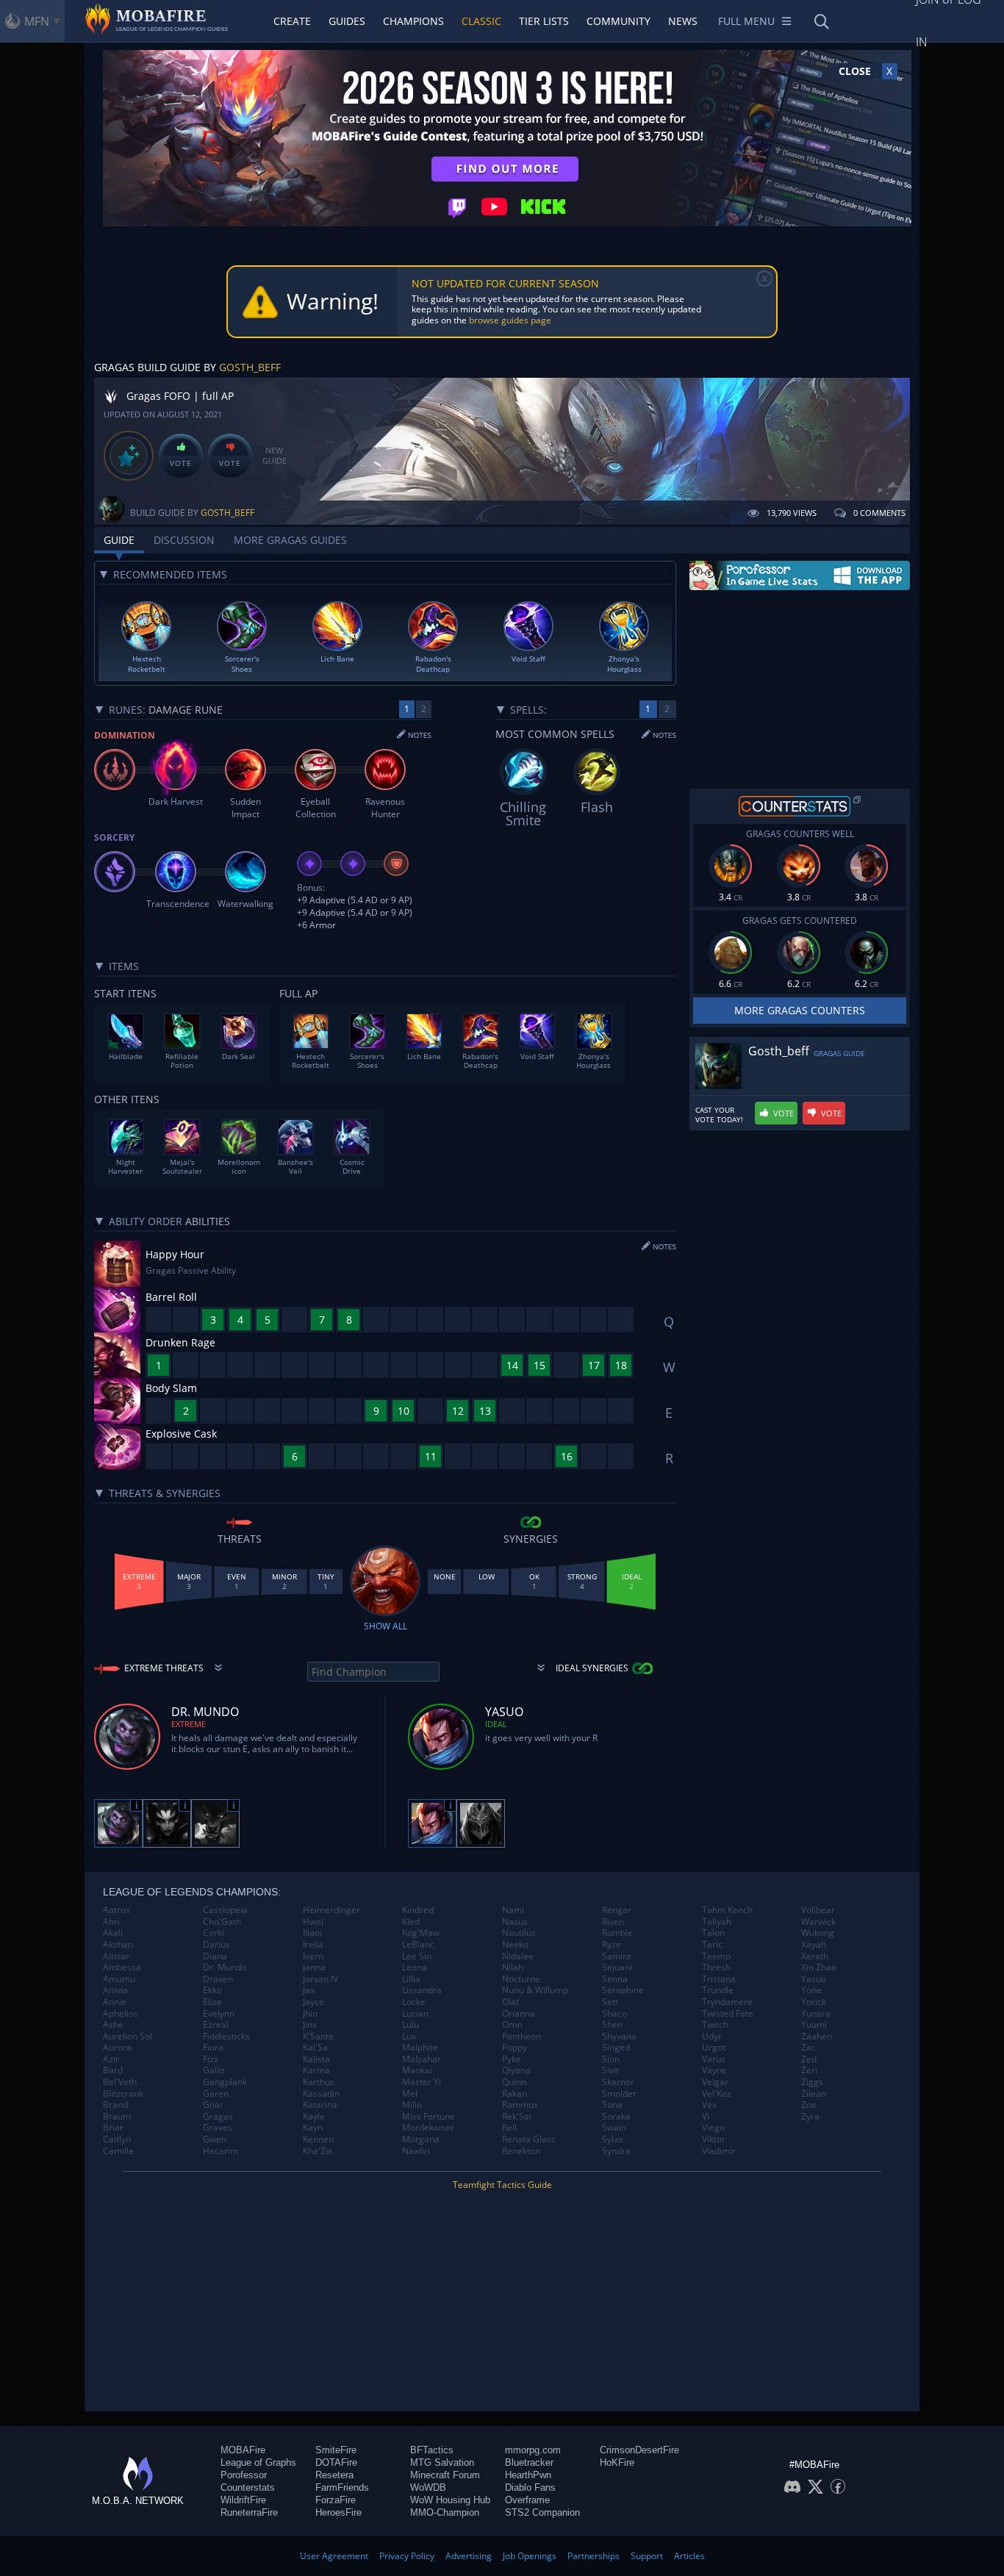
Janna (314, 1967)
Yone (811, 1990)
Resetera (334, 2475)
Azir (111, 2059)
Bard (113, 2070)
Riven (613, 1922)
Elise (212, 2002)
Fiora (213, 2048)
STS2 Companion (542, 2512)
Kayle (314, 2117)
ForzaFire (336, 2500)
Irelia (313, 1945)
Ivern (313, 1956)
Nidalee (518, 1956)
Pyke (512, 2059)
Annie (115, 2002)
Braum (117, 2117)
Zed (809, 2059)
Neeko (515, 1945)
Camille (118, 2151)
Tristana (719, 1979)
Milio (412, 2105)
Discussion (184, 540)
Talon (713, 1933)
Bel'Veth (120, 2082)
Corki (214, 1933)
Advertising (469, 2556)
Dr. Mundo (225, 1967)
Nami (513, 1910)
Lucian (415, 2014)
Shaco (614, 2014)
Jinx (310, 2025)
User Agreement (334, 2556)
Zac (808, 2048)
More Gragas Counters (800, 1010)
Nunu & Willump (535, 1990)
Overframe (527, 2500)
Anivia (115, 1990)
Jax (309, 1990)
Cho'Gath (222, 1922)
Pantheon (521, 2037)
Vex (709, 2105)
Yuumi (814, 2025)
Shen (612, 2025)
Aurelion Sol (128, 2037)
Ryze (612, 1945)
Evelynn (219, 2014)
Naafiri (416, 2151)
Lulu (410, 2025)
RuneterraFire (249, 2512)
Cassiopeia (225, 1910)
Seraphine (623, 1990)
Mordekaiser (428, 2128)
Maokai (417, 2070)
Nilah (513, 1967)
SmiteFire (336, 2450)
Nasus (515, 1922)
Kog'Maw (421, 1933)
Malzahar (422, 2059)
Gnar (213, 2105)
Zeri (809, 2070)
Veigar (715, 2082)
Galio (214, 2070)
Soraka (616, 2117)
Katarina (320, 2105)
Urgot (714, 2048)
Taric (712, 1945)
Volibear (818, 1910)
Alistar (116, 1956)
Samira (617, 1956)
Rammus (520, 2105)
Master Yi (422, 2082)
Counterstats (248, 2487)
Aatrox (116, 1910)
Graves (218, 2128)
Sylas (613, 2139)
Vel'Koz (717, 2094)
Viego (713, 2128)
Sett (610, 2002)
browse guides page (510, 320)
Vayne (714, 2070)
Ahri (111, 1922)
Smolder (619, 2094)
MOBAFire (243, 2450)
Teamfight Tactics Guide (502, 2185)
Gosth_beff (250, 367)
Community (618, 21)
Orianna (519, 2014)
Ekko (212, 1990)
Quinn (514, 2082)
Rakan (514, 2094)
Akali (113, 1933)
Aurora (117, 2048)
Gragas (218, 2117)
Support (647, 2556)
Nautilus (519, 1933)
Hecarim (220, 2151)
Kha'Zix (318, 2151)
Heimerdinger (331, 1910)
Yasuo (814, 1979)
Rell (509, 2128)
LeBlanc (418, 1945)
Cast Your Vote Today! (719, 1115)
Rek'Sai (517, 2117)
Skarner (618, 2082)
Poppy (514, 2048)
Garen (216, 2094)
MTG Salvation (442, 2462)
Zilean (814, 2094)
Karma (316, 2070)
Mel (410, 2094)
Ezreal (216, 2025)
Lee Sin (417, 1956)
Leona (415, 1967)
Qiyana (516, 2070)
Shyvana (619, 2037)
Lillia (411, 1979)
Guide (119, 540)
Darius (216, 1945)
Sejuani (617, 1967)
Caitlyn (117, 2139)
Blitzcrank (123, 2094)
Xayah (814, 1945)
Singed (616, 2048)
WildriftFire (243, 2500)
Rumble (617, 1933)
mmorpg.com (533, 2450)
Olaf (510, 2002)
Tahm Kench (727, 1910)
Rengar (617, 1910)
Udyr (712, 2037)
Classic (481, 21)
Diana (215, 1956)
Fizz (211, 2059)
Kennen (318, 2139)
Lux (409, 2037)
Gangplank (225, 2082)
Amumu (119, 1979)
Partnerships (594, 2556)
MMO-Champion (445, 2512)
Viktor (714, 2139)
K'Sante (318, 2037)
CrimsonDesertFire (639, 2450)
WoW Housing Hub (450, 2500)
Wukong (818, 1933)
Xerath (815, 1956)
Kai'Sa (315, 2048)
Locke (414, 2002)
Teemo (716, 1956)
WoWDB (428, 2487)
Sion (611, 2059)
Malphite (420, 2048)
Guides (347, 21)
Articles (689, 2556)
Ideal (496, 1724)
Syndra (616, 2151)
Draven (218, 1979)
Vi (706, 2117)
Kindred (418, 1910)
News (683, 21)
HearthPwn (528, 2475)
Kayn (313, 2128)
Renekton (521, 2151)
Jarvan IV (320, 1979)
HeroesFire (338, 2512)
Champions (413, 21)
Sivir (611, 2070)
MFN (37, 21)
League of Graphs (258, 2462)
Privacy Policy (407, 2556)
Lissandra (422, 1990)
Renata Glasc (529, 2139)
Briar (113, 2128)
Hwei (313, 1922)
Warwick (818, 1922)
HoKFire (617, 2462)
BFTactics (432, 2450)
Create (292, 21)
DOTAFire (336, 2462)
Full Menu (746, 21)
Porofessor (244, 2475)
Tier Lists (544, 21)
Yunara (816, 2014)
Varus (714, 2059)
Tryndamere (727, 2002)
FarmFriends (342, 2487)
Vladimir (719, 2151)
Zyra (810, 2117)
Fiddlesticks (226, 2037)
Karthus (319, 2082)
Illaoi (312, 1933)
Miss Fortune (429, 2117)
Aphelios (121, 2014)
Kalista (316, 2059)
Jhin (310, 2014)
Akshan (118, 1945)
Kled (411, 1922)
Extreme (189, 1724)
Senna (615, 1979)
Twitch (715, 2025)
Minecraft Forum (445, 2475)
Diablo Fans (530, 2487)
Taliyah (717, 1922)
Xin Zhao (819, 1967)
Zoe (809, 2105)
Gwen (215, 2139)
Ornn (512, 2025)
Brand (115, 2105)
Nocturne (521, 1979)
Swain (614, 2128)
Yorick (814, 2002)
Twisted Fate (728, 2014)
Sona (612, 2105)
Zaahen (817, 2037)
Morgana (421, 2139)
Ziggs (812, 2082)
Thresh (716, 1967)
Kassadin (321, 2094)
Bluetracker (529, 2462)
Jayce (313, 2002)
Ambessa (122, 1967)
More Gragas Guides (290, 540)
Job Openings (530, 2556)
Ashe (113, 2025)
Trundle (718, 1990)
